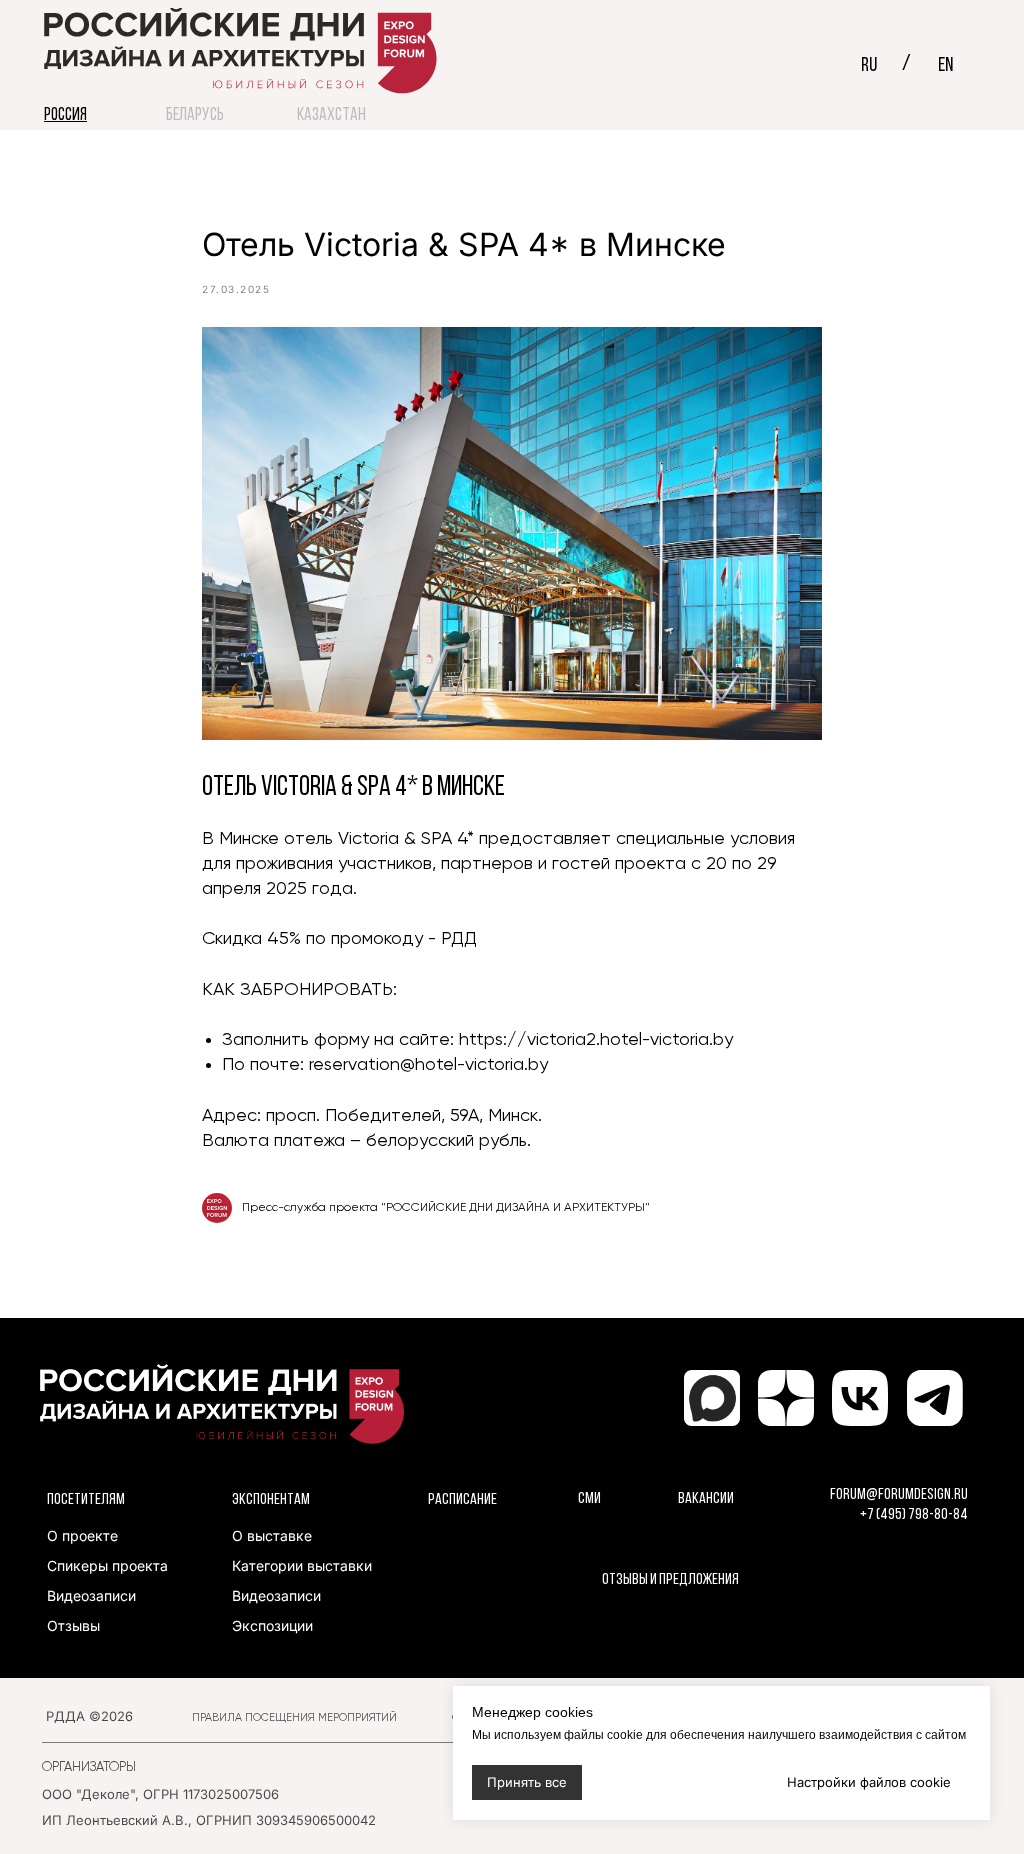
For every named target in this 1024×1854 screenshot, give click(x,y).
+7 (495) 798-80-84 (914, 1515)
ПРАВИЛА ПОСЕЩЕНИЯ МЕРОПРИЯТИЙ (294, 1717)
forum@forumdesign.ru (899, 1495)
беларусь (195, 116)
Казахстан (331, 116)
